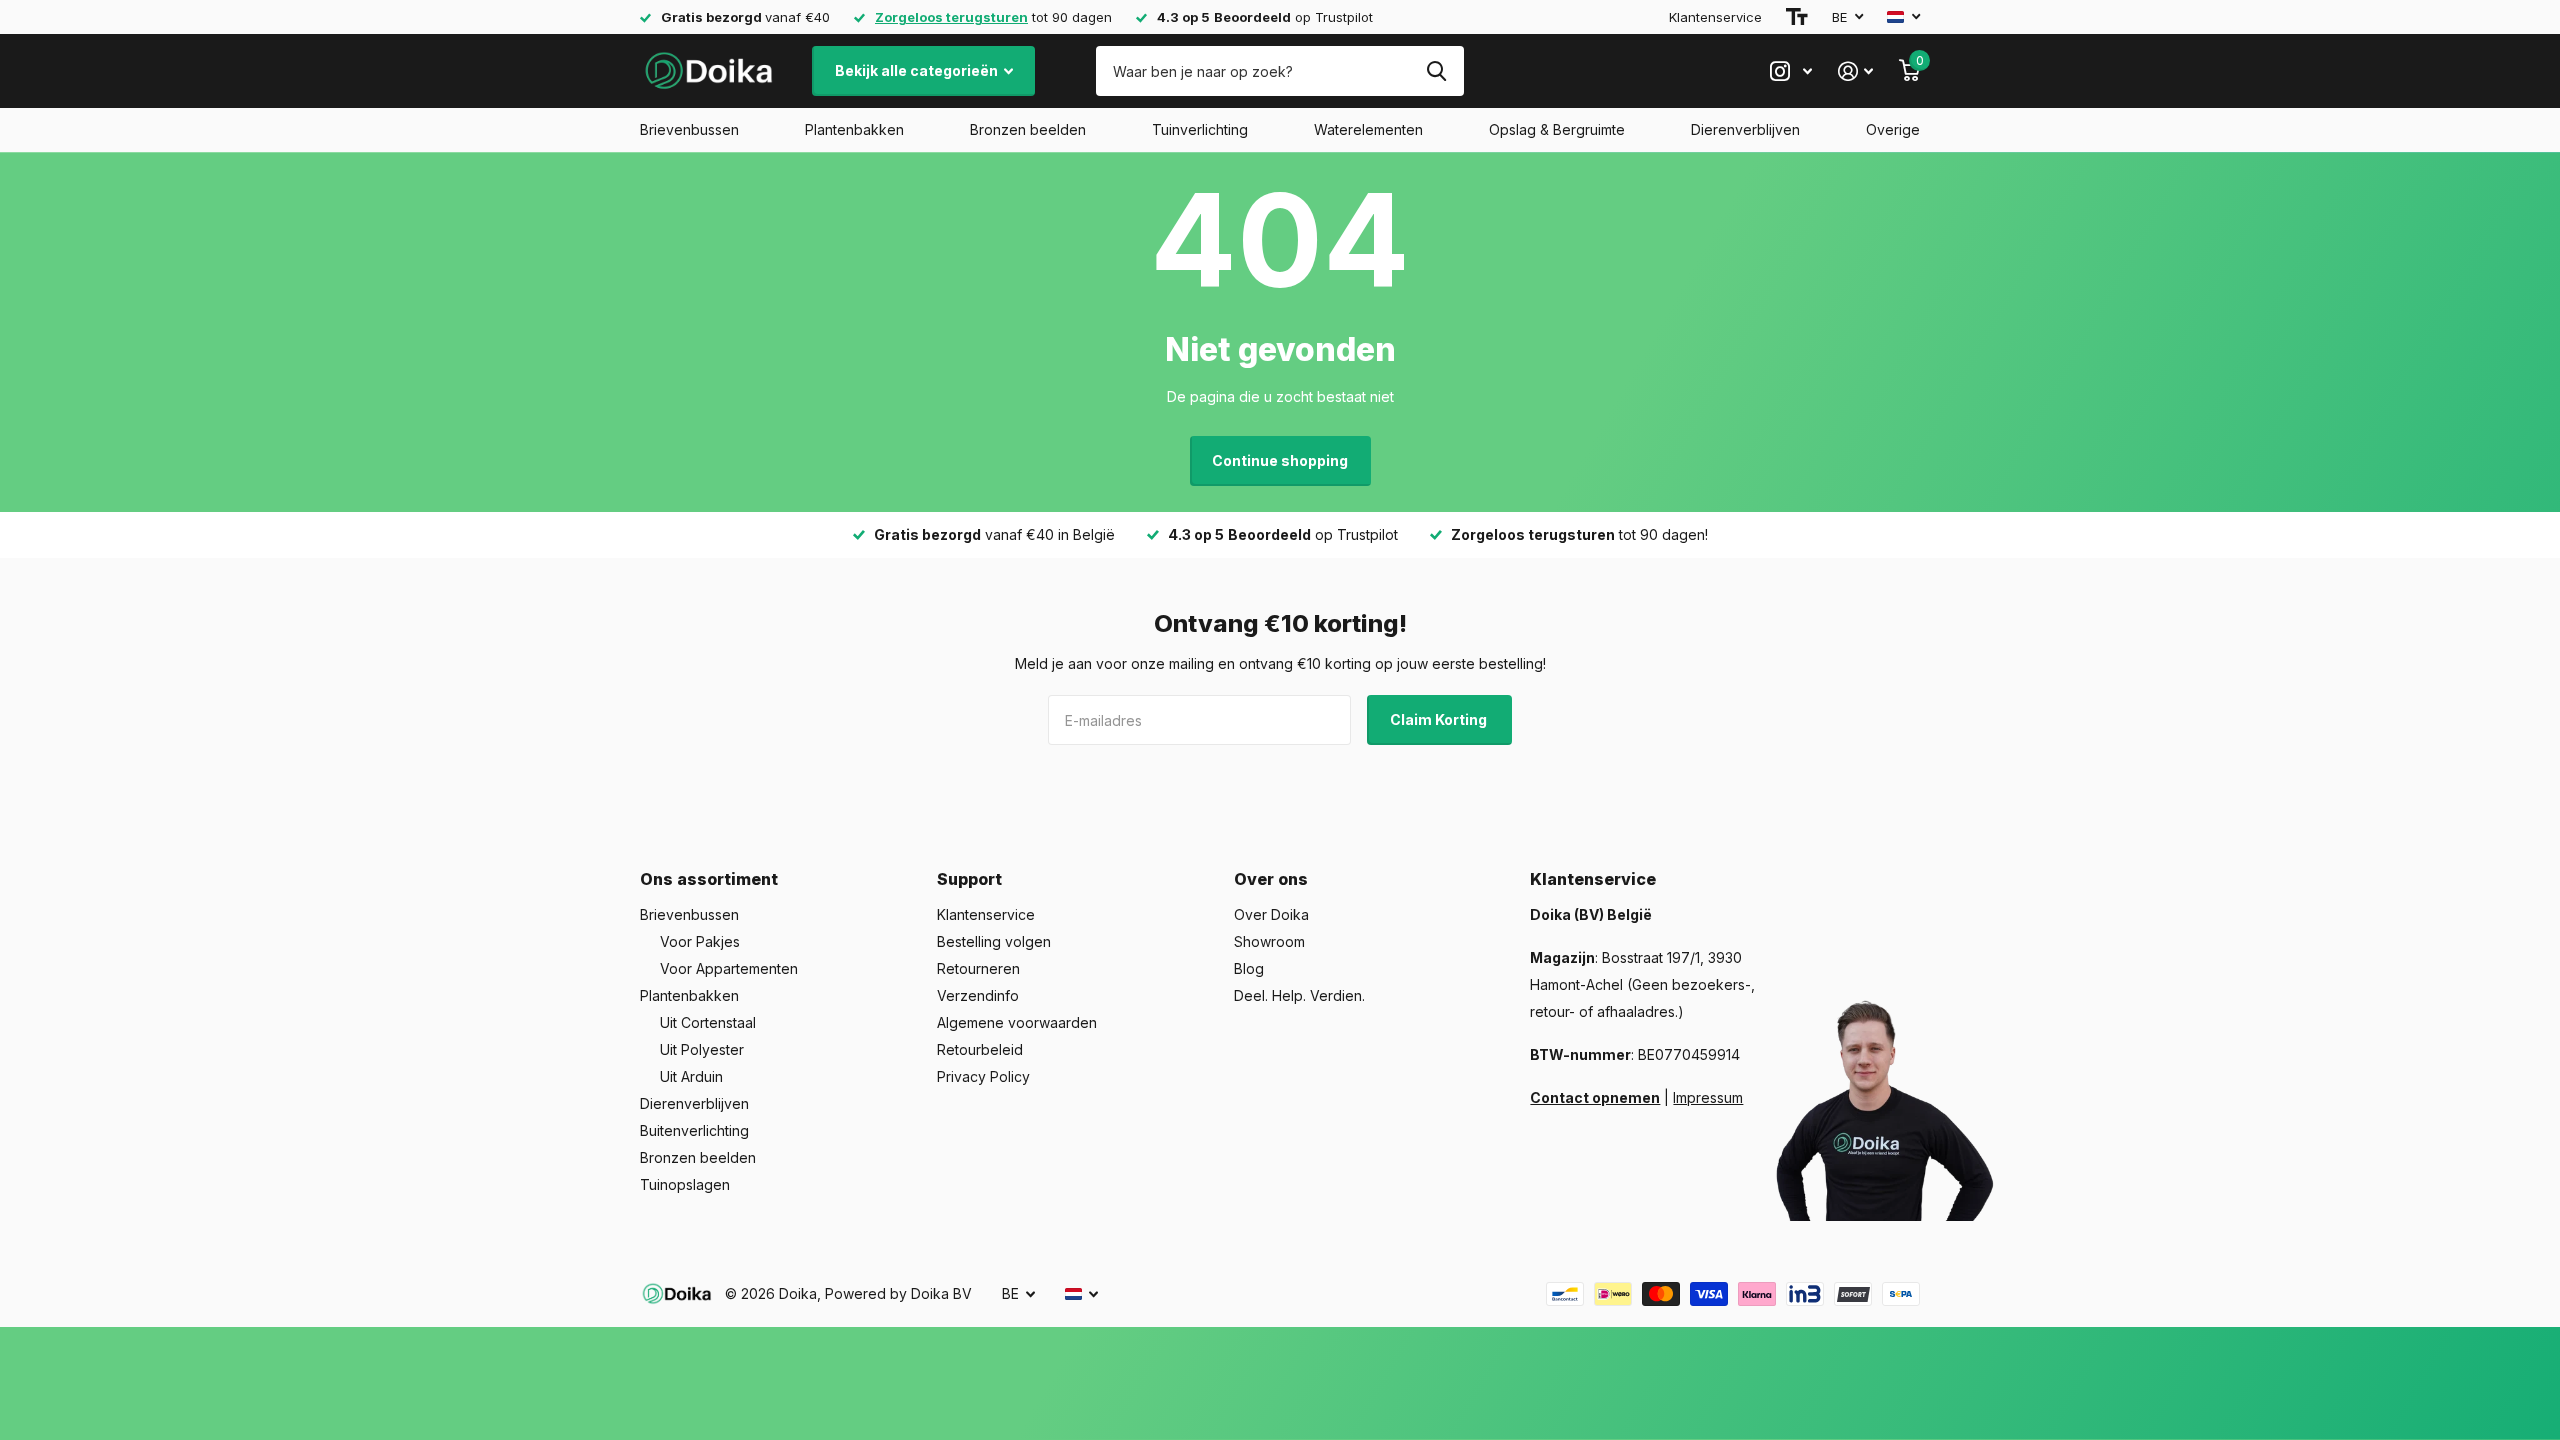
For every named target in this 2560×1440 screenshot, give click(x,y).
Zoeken (1436, 71)
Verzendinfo (978, 995)
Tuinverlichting (1200, 129)
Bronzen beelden (1028, 129)
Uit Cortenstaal (708, 1022)
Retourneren (978, 968)
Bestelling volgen (994, 941)
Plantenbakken (854, 129)
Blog (1249, 968)
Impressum (1708, 1097)
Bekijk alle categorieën (918, 70)
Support (969, 879)
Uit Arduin (691, 1076)
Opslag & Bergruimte (1557, 129)
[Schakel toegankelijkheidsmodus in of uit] (1797, 17)
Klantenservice (1715, 17)
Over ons (1271, 879)
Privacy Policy (983, 1076)
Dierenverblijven (1745, 129)
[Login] (1855, 71)
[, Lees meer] (1791, 71)
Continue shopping (1280, 460)
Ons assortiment (709, 879)
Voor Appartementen (729, 968)
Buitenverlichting (694, 1130)
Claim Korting (1440, 719)
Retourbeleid (980, 1049)
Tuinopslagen (685, 1184)
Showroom (1269, 941)
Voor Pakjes (700, 941)
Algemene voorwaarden (1017, 1022)
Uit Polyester (702, 1049)
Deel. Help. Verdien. (1299, 995)
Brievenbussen (689, 129)
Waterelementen (1368, 129)
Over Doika (1271, 914)
